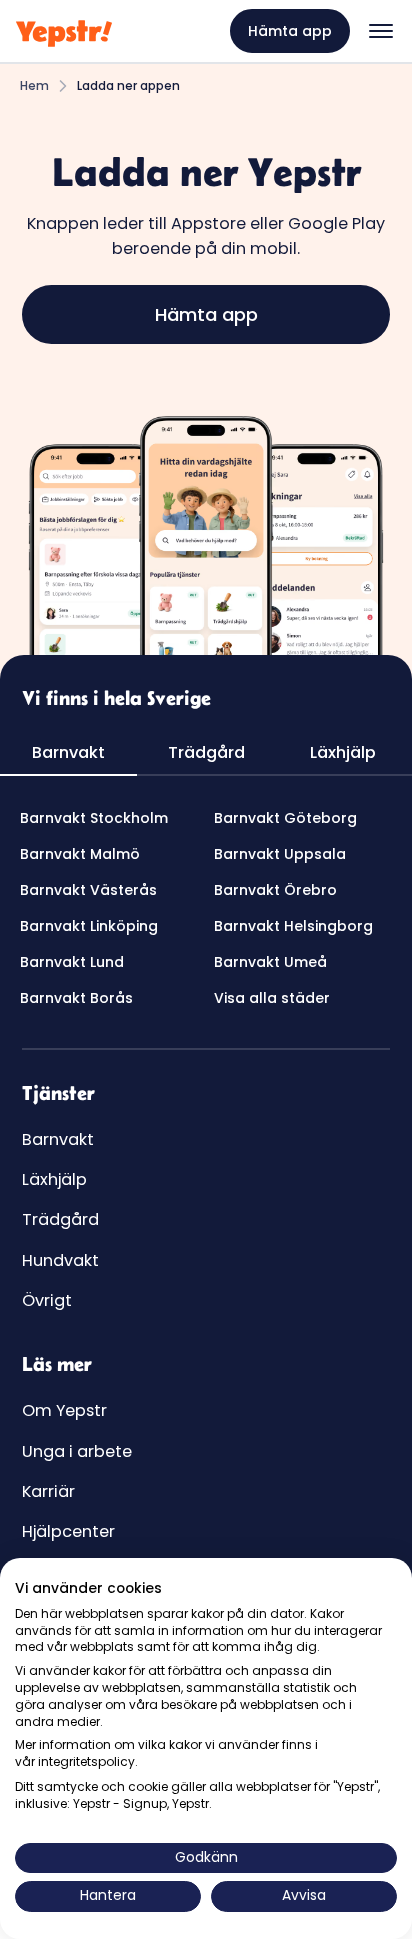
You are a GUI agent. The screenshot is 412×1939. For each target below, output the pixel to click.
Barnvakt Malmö (80, 854)
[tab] (68, 754)
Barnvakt (58, 1139)
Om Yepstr (64, 1410)
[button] (381, 31)
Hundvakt (60, 1260)
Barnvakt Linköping (89, 926)
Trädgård (60, 1219)
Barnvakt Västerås (88, 890)
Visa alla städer (272, 998)
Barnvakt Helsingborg (293, 926)
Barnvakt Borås (76, 998)
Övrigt (47, 1300)
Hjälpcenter (68, 1531)
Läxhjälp (54, 1179)
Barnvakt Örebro (275, 890)
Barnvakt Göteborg (285, 818)
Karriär (48, 1491)
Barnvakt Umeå (270, 962)
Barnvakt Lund (72, 962)
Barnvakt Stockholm (94, 818)
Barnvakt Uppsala (280, 854)
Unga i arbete (77, 1451)
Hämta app (290, 31)
